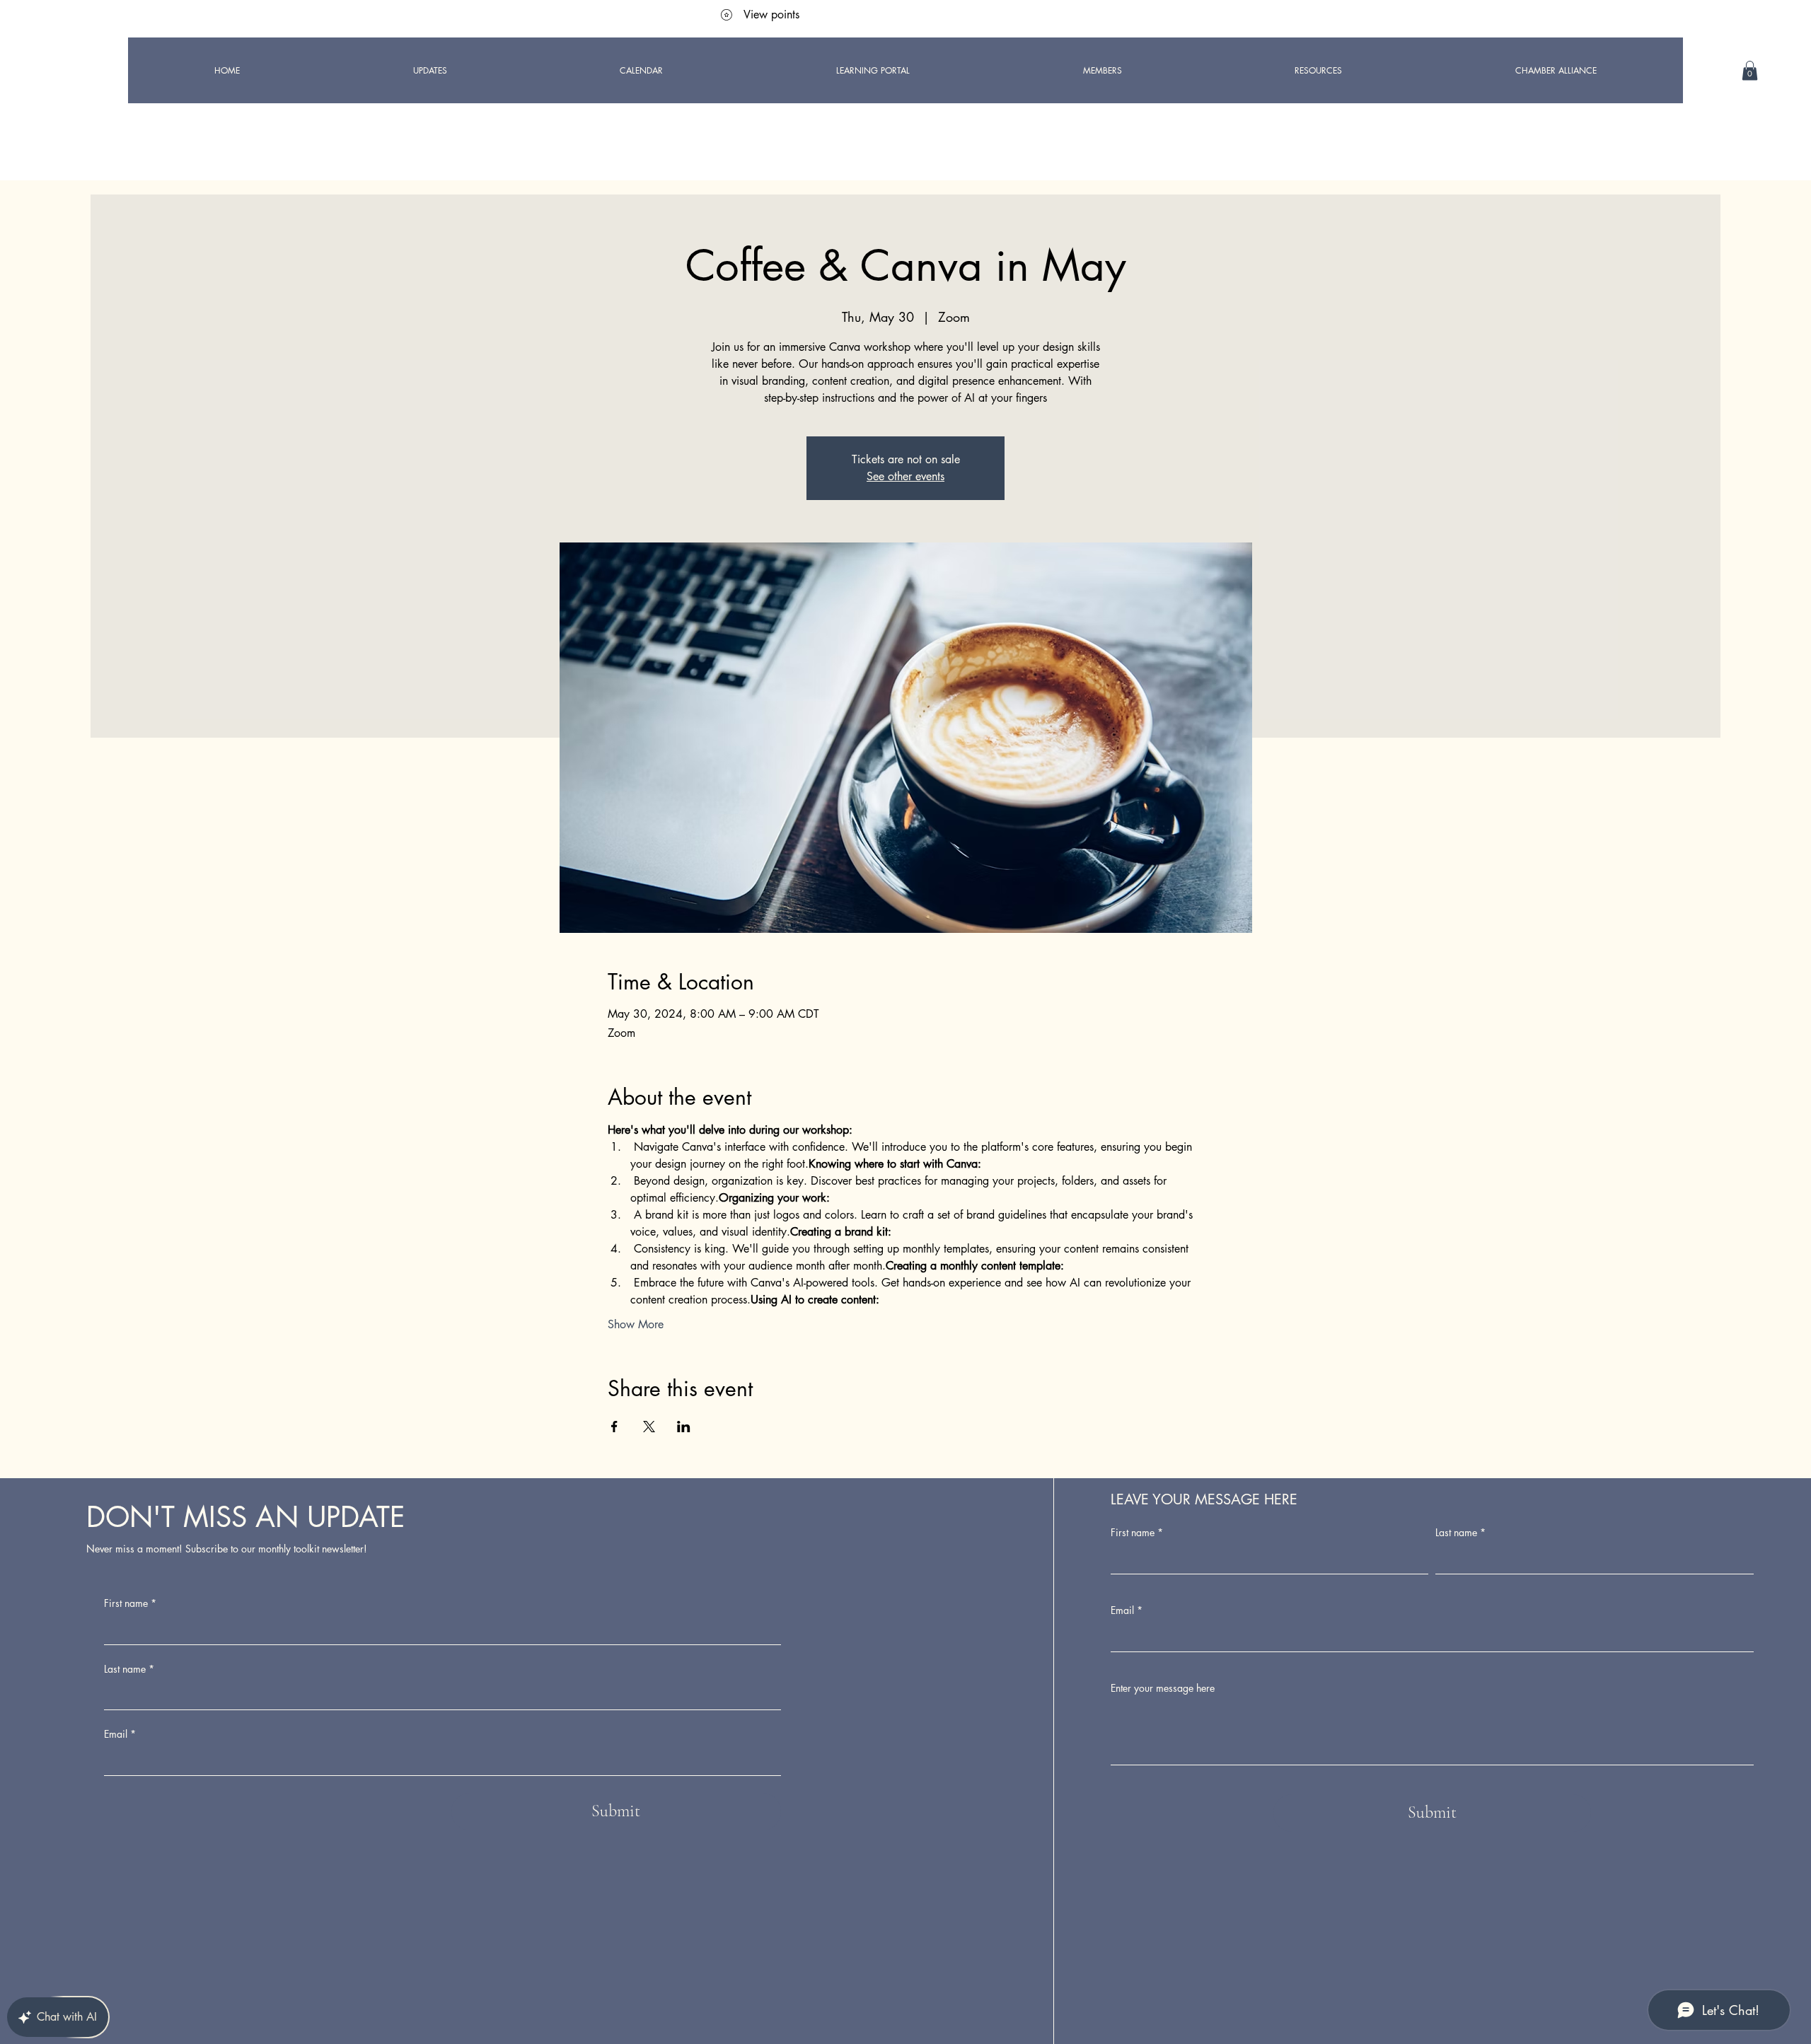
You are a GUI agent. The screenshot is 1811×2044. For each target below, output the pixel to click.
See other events (905, 476)
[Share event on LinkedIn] (684, 1427)
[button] (1750, 70)
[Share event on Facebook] (614, 1427)
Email (120, 1734)
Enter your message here (1163, 1688)
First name (130, 1603)
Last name (129, 1669)
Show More (636, 1324)
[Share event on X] (649, 1427)
